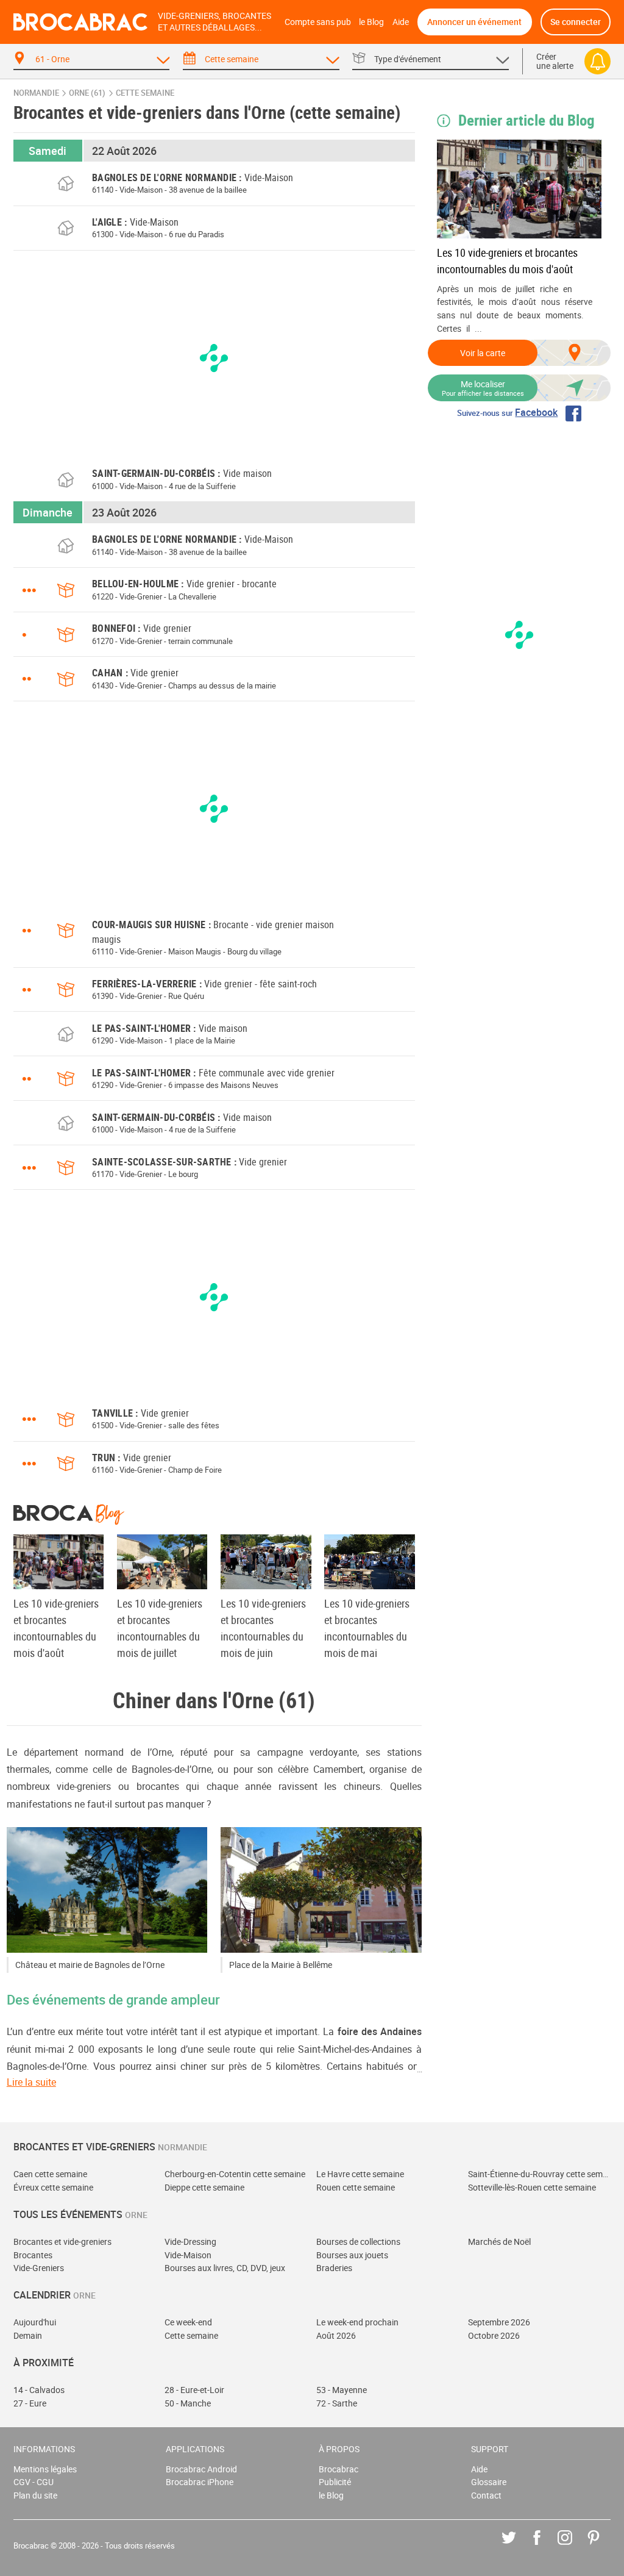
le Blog (371, 22)
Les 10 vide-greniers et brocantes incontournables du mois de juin (263, 1628)
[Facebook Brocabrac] (546, 2546)
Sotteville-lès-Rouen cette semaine (532, 2187)
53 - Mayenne (342, 2390)
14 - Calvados (39, 2390)
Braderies (334, 2268)
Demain (28, 2335)
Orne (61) (87, 93)
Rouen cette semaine (356, 2187)
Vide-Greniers (39, 2268)
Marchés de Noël (499, 2241)
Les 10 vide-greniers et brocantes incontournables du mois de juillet (160, 1628)
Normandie (36, 93)
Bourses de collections (358, 2241)
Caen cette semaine (50, 2174)
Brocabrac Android (201, 2469)
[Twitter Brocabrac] (518, 2546)
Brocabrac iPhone (200, 2482)
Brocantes (33, 2255)
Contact (486, 2495)
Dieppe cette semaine (204, 2187)
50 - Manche (188, 2403)
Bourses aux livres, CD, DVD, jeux (225, 2268)
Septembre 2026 (499, 2322)
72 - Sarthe (337, 2403)
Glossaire (489, 2482)
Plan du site (35, 2495)
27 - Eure (30, 2403)
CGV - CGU (34, 2482)
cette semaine (145, 93)
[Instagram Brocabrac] (574, 2546)
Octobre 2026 (494, 2335)
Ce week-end (188, 2322)
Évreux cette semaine (53, 2187)
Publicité (335, 2482)
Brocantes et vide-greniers (62, 2241)
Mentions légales (45, 2469)
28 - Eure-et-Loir (194, 2390)
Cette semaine (191, 2335)
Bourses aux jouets (352, 2255)
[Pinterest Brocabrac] (602, 2546)
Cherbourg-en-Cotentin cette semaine (235, 2174)
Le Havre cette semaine (360, 2174)
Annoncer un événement (474, 22)
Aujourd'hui (35, 2322)
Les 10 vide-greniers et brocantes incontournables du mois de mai (367, 1628)
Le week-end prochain (357, 2322)
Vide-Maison (188, 2255)
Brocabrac (339, 2469)
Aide (401, 22)
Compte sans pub (318, 22)
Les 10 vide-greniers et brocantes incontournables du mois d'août (507, 261)
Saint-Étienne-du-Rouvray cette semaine (540, 2174)
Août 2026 (336, 2335)
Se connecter (576, 22)
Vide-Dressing (190, 2241)
